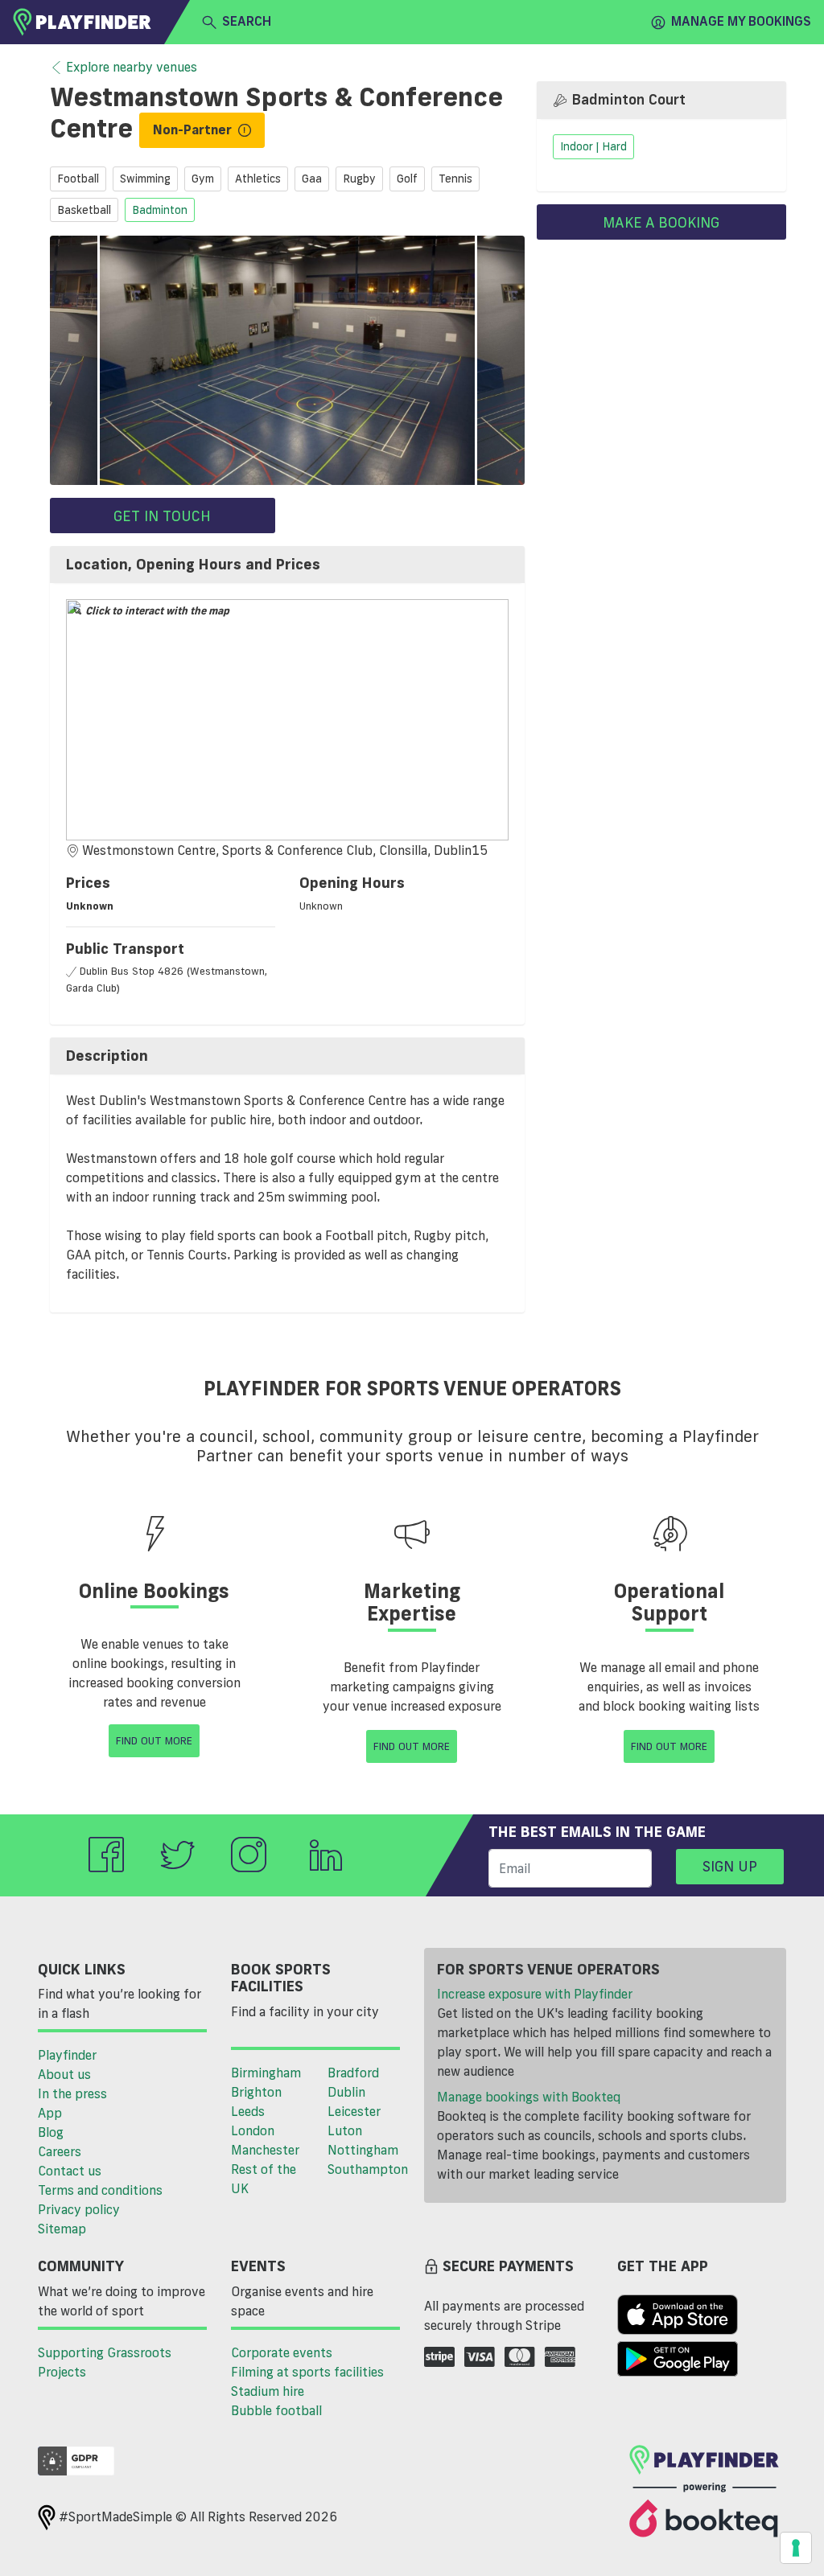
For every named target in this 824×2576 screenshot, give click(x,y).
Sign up (730, 1866)
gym (203, 179)
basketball (84, 210)
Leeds (248, 2111)
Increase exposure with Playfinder (535, 1994)
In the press (72, 2093)
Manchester (265, 2150)
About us (64, 2074)
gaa (312, 179)
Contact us (70, 2171)
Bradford (353, 2073)
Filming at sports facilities (307, 2372)
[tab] (287, 565)
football (78, 179)
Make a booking (661, 222)
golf (407, 179)
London (253, 2130)
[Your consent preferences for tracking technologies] (796, 2548)
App (50, 2113)
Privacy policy (79, 2209)
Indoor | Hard (593, 147)
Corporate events (282, 2352)
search (247, 21)
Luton (345, 2130)
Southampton (368, 2169)
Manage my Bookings (741, 21)
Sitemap (62, 2229)
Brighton (256, 2092)
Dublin (346, 2092)
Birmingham (266, 2073)
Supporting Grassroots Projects (105, 2362)
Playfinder (67, 2055)
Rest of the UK (264, 2179)
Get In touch (162, 516)
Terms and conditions (100, 2190)
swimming (145, 179)
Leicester (354, 2111)
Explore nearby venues (132, 67)
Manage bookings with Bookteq (529, 2097)
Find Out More (154, 1740)
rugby (359, 179)
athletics (258, 179)
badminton (160, 210)
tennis (455, 179)
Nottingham (363, 2150)
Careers (60, 2151)
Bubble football (276, 2410)
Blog (51, 2132)
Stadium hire (268, 2391)
